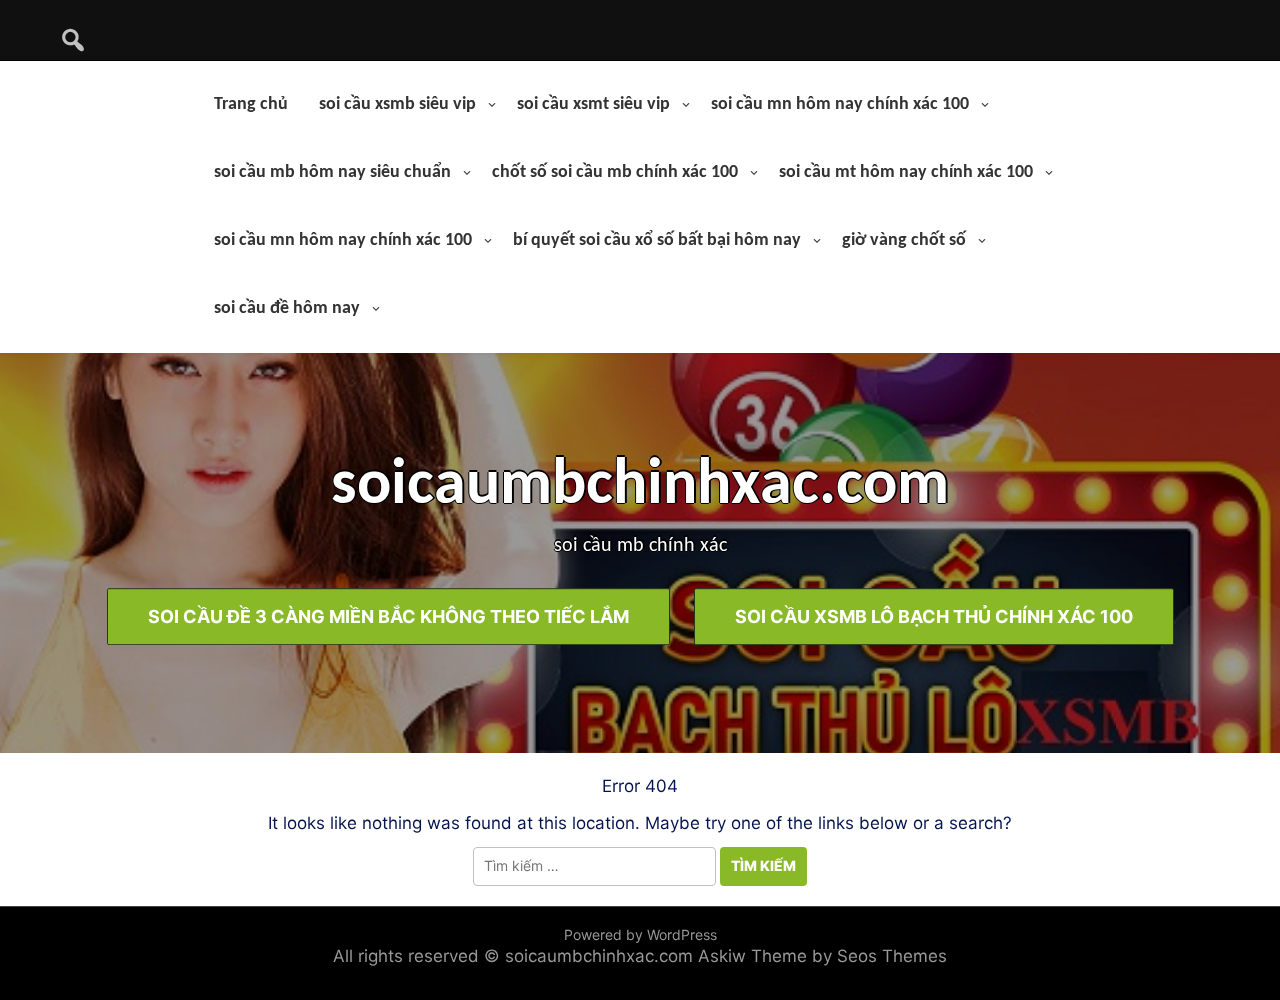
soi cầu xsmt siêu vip (593, 104)
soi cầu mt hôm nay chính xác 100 (906, 172)
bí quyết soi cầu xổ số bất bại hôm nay (657, 240)
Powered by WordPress (640, 934)
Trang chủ (251, 104)
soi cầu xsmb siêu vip (397, 104)
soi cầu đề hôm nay (287, 308)
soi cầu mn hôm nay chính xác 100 (840, 104)
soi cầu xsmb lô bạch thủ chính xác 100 (934, 616)
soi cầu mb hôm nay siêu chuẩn (332, 172)
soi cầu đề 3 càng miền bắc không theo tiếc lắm (388, 616)
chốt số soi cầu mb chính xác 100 (615, 172)
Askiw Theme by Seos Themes (822, 956)
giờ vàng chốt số (904, 240)
